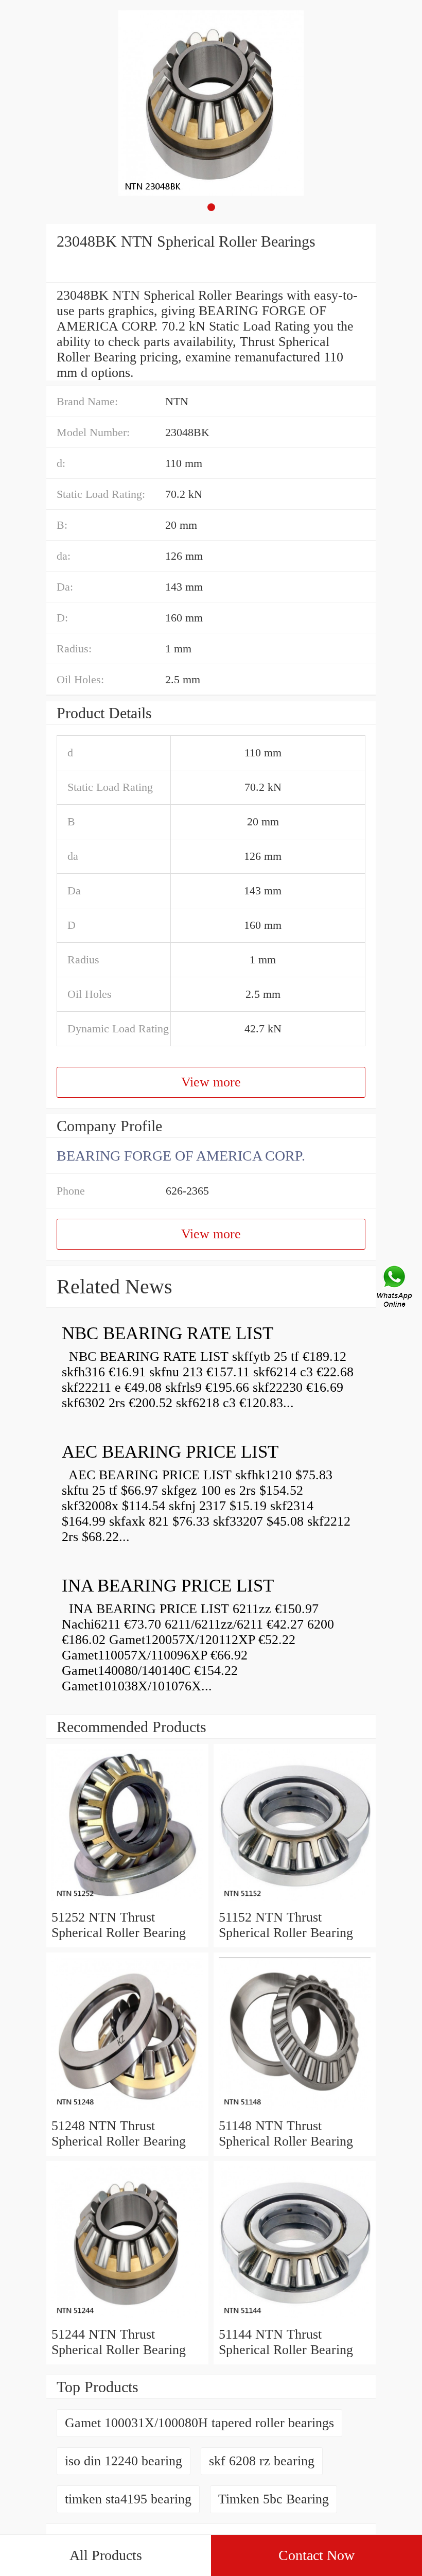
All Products (106, 2555)
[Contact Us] (395, 1288)
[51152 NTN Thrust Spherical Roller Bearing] (295, 1902)
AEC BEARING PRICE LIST (170, 1452)
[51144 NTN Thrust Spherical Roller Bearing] (295, 2319)
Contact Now (316, 2555)
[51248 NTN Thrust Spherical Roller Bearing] (127, 2110)
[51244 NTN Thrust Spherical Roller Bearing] (127, 2319)
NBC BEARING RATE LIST (168, 1333)
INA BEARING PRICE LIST (168, 1586)
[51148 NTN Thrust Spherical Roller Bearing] (295, 2110)
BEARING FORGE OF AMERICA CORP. (181, 1156)
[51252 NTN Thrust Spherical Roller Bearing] (127, 1902)
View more (211, 1082)
